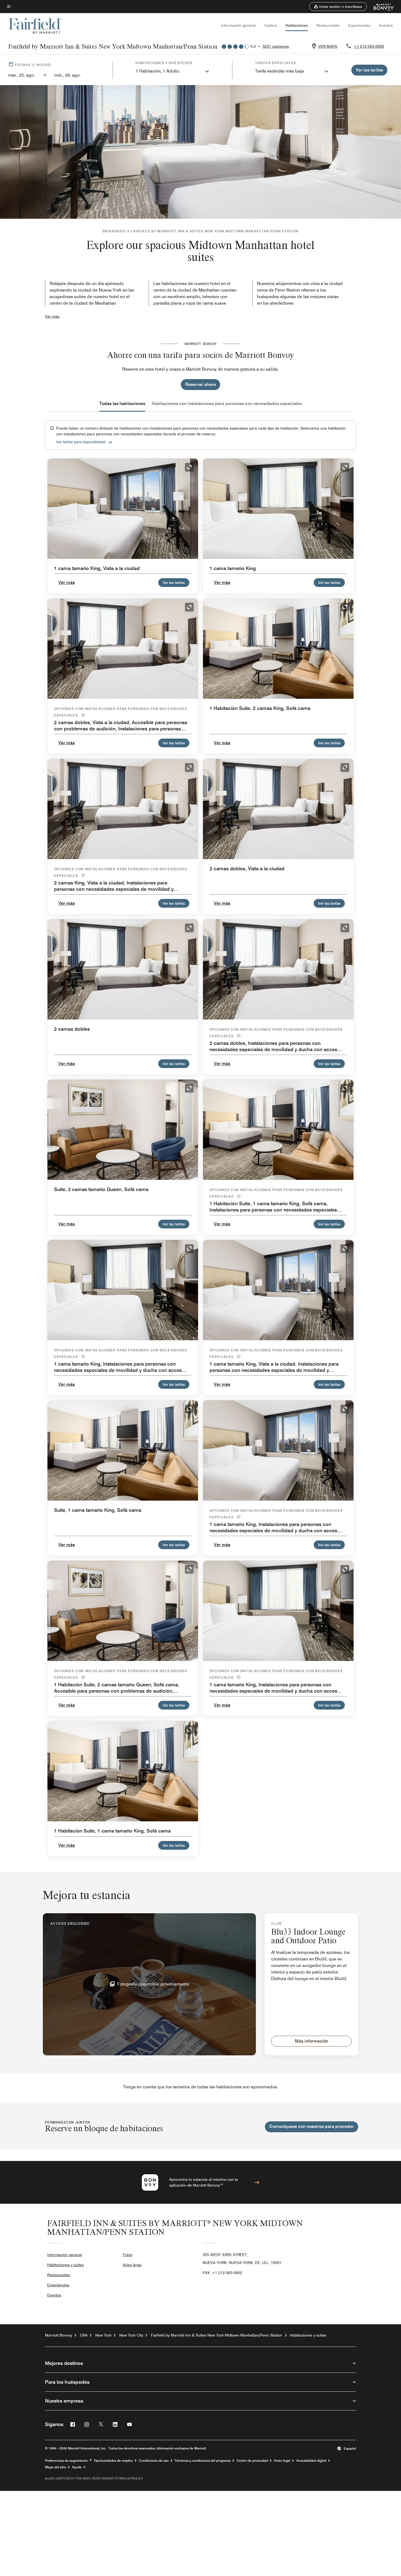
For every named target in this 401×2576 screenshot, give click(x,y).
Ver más (52, 316)
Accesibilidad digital (311, 2461)
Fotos (128, 2255)
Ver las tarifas (174, 583)
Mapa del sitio (56, 2467)
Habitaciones (297, 25)
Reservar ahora (200, 384)
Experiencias (359, 25)
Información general (238, 25)
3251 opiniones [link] (276, 46)
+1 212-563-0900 (369, 46)
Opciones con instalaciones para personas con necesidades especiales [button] (121, 712)
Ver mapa (328, 46)
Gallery (270, 25)
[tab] (122, 404)
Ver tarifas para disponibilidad (81, 442)
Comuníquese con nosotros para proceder (312, 2126)
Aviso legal (132, 2265)
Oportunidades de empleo (113, 2461)
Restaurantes (328, 25)
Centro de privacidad (252, 2461)
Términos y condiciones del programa (203, 2461)
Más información (312, 2041)
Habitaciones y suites (65, 2265)
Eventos (386, 25)
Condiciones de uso (154, 2461)
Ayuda (77, 2467)
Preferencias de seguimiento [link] (66, 2461)
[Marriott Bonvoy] (381, 7)
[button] (338, 7)
